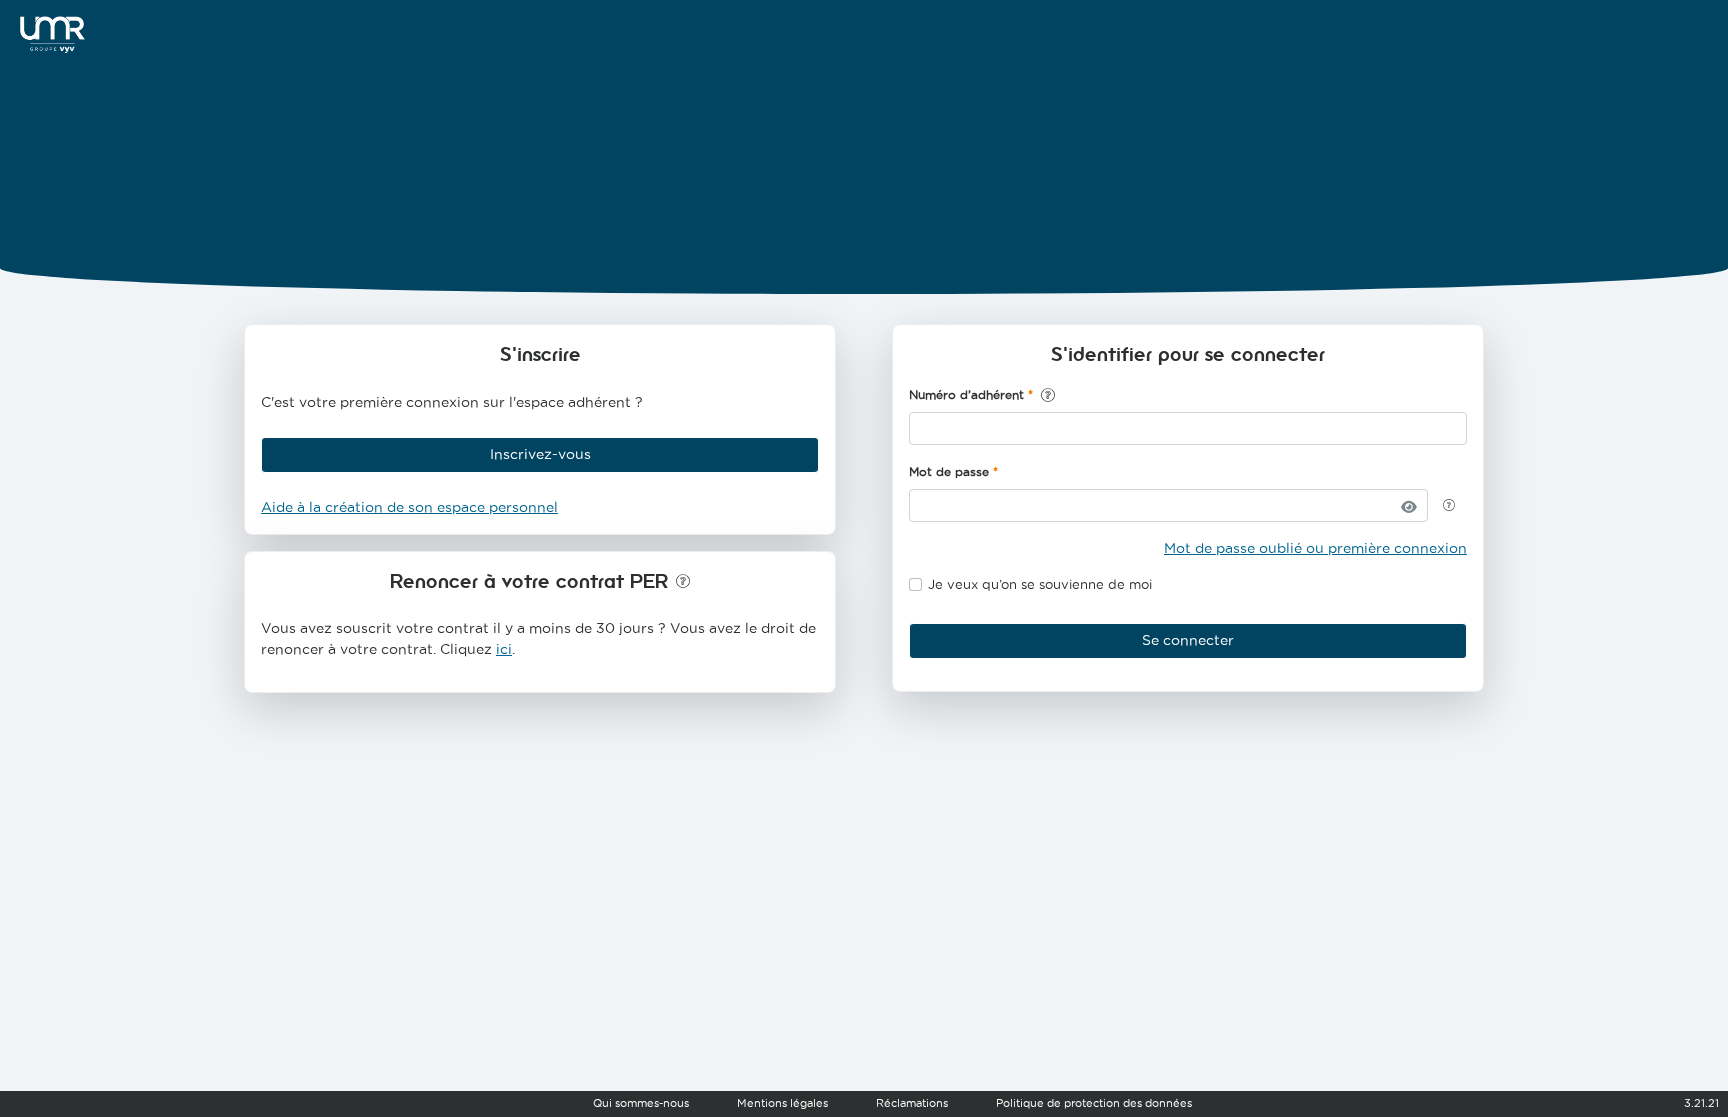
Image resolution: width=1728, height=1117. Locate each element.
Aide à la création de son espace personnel (409, 507)
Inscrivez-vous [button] (540, 454)
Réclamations (912, 1103)
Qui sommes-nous (641, 1103)
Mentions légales (782, 1103)
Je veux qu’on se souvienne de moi (1040, 584)
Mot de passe (949, 471)
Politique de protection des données (1094, 1103)
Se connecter (1188, 640)
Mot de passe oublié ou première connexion (1315, 548)
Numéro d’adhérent (966, 394)
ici (504, 649)
